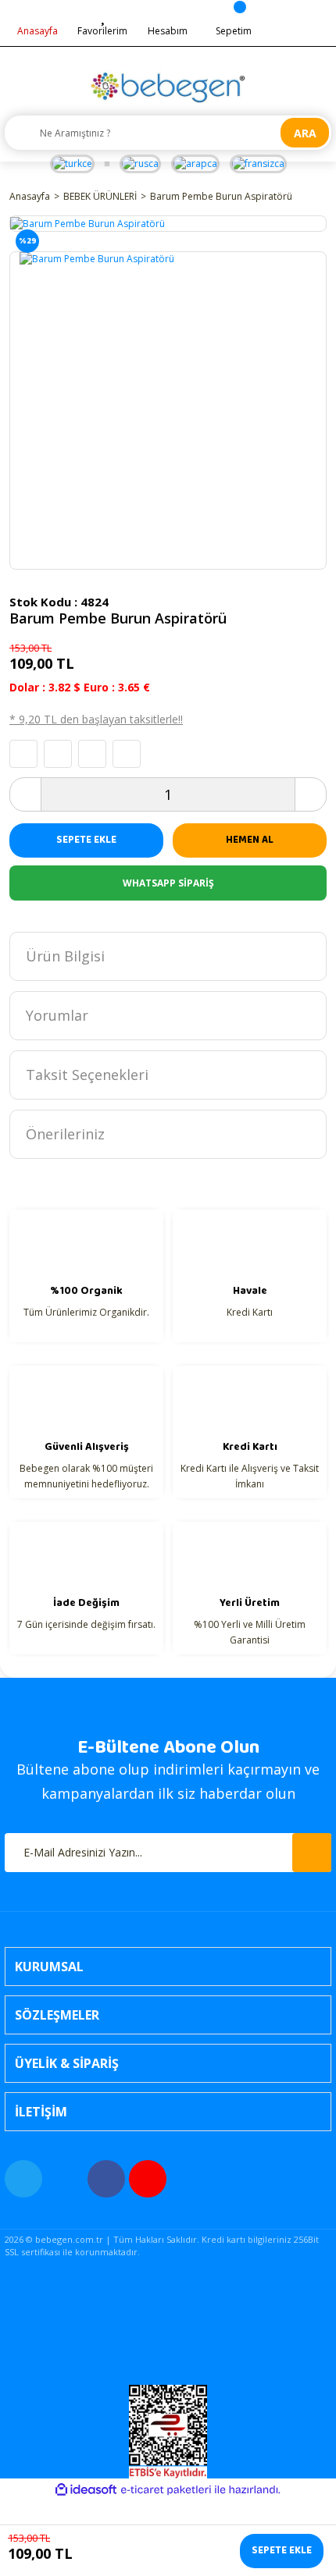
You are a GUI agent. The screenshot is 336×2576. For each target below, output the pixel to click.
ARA (305, 133)
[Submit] (312, 1853)
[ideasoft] (86, 2490)
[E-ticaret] (166, 2490)
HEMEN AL (250, 840)
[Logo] (168, 87)
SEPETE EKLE (86, 840)
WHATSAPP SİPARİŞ (168, 883)
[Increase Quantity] (310, 794)
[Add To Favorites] (23, 754)
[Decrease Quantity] (26, 794)
